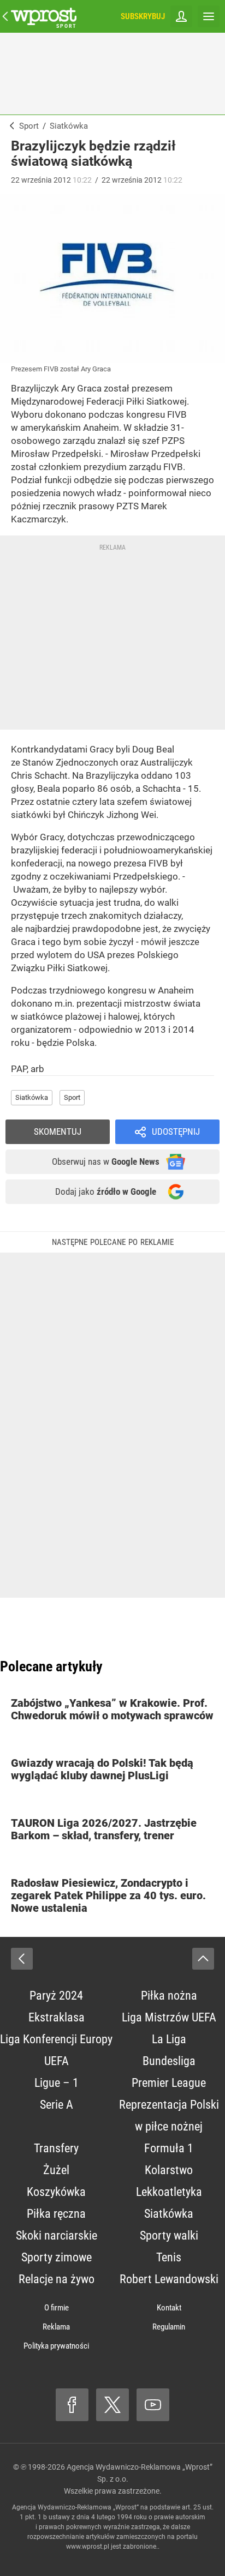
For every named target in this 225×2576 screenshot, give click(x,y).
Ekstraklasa (57, 2017)
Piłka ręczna (56, 2214)
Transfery (56, 2148)
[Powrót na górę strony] (203, 1959)
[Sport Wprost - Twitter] (112, 2405)
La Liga (169, 2039)
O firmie (57, 2308)
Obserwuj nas (106, 1161)
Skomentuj (58, 1131)
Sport (72, 1097)
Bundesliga (169, 2061)
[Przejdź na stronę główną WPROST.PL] (5, 16)
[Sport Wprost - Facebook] (72, 2405)
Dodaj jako (106, 1191)
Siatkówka (32, 1097)
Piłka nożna (169, 1996)
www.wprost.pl (88, 2547)
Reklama (56, 2327)
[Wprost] (10, 126)
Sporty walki (169, 2235)
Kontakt (169, 2308)
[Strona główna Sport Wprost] (44, 16)
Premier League (169, 2083)
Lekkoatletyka (169, 2192)
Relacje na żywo (57, 2279)
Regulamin (169, 2327)
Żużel (56, 2170)
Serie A (57, 2105)
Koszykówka (56, 2192)
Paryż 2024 (56, 1996)
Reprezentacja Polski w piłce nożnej (169, 2115)
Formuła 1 (169, 2148)
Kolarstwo (169, 2170)
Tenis (169, 2257)
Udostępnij (176, 1131)
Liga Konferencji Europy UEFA (56, 2050)
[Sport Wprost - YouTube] (153, 2405)
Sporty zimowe (57, 2257)
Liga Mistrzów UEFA (169, 2017)
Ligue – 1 (57, 2083)
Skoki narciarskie (57, 2235)
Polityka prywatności (56, 2346)
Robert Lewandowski (169, 2279)
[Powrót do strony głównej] (22, 1959)
